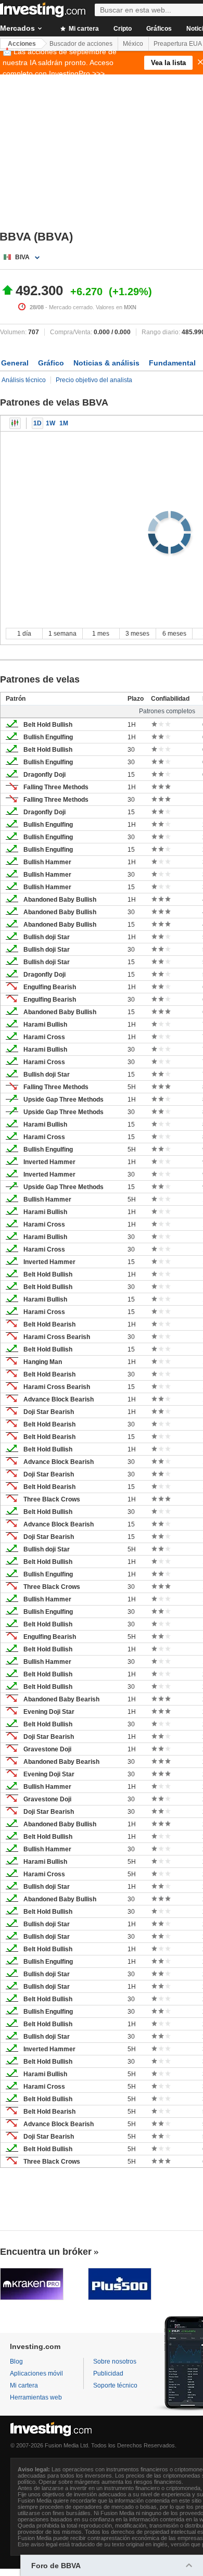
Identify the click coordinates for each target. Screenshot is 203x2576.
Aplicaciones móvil (36, 2373)
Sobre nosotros (115, 2362)
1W (50, 423)
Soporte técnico (115, 2385)
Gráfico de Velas (15, 423)
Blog (16, 2362)
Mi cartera (83, 29)
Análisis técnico (24, 380)
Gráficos (159, 29)
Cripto (123, 29)
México (133, 44)
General (15, 363)
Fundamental (172, 363)
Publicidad (108, 2373)
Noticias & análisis (106, 363)
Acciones (22, 44)
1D (37, 423)
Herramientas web (36, 2397)
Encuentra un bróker (46, 2252)
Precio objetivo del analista (94, 380)
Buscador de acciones (81, 44)
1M (64, 423)
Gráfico (51, 363)
